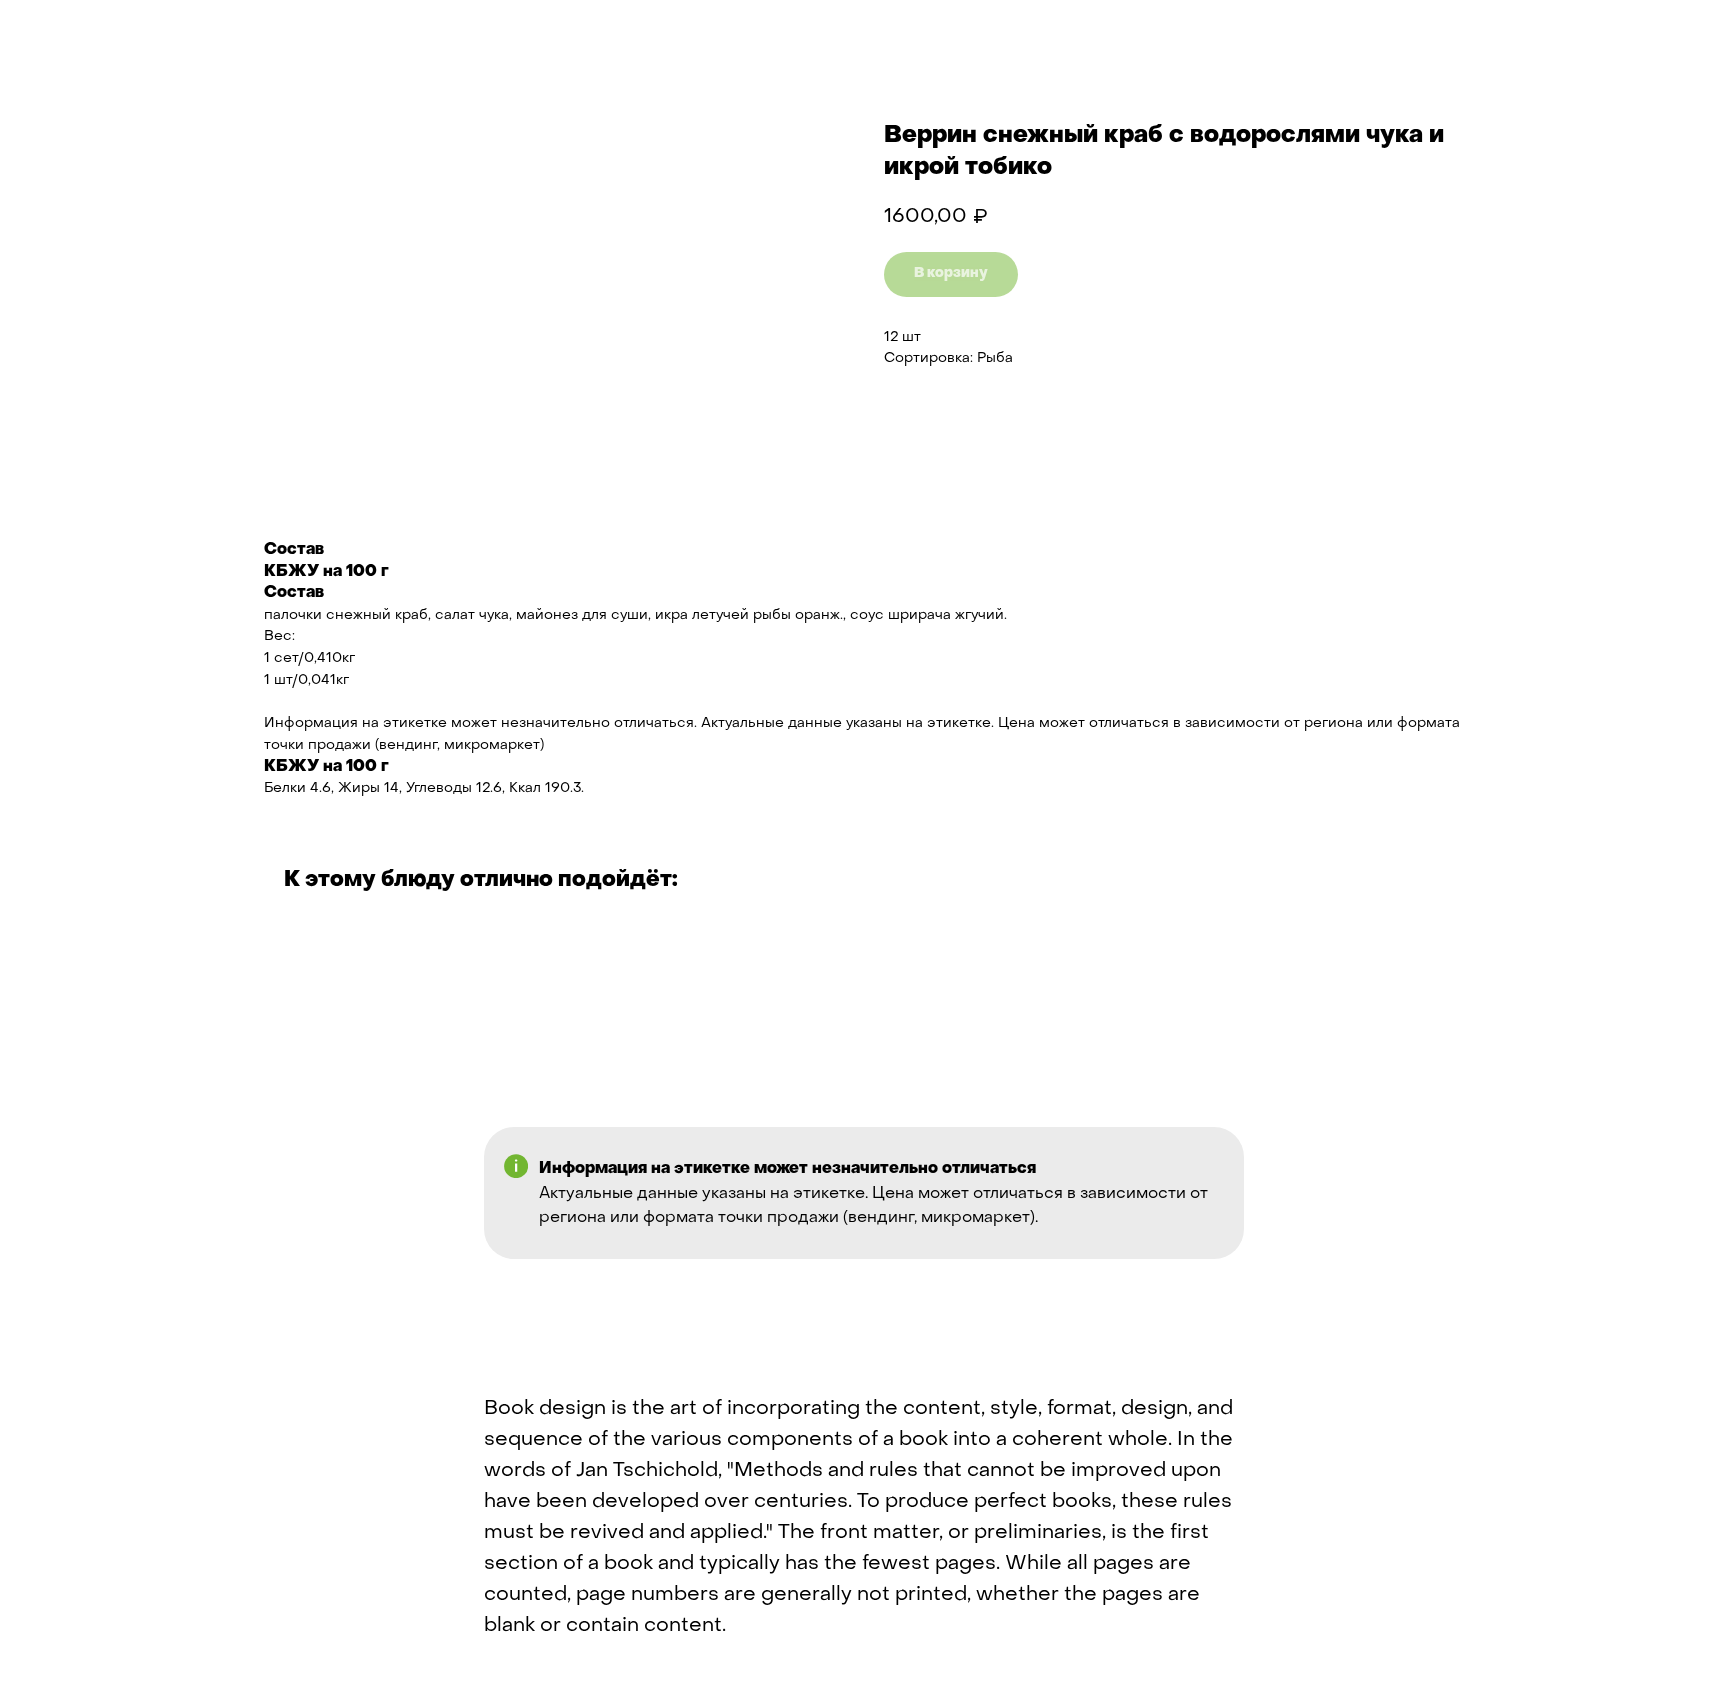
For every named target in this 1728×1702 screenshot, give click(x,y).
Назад (59, 30)
